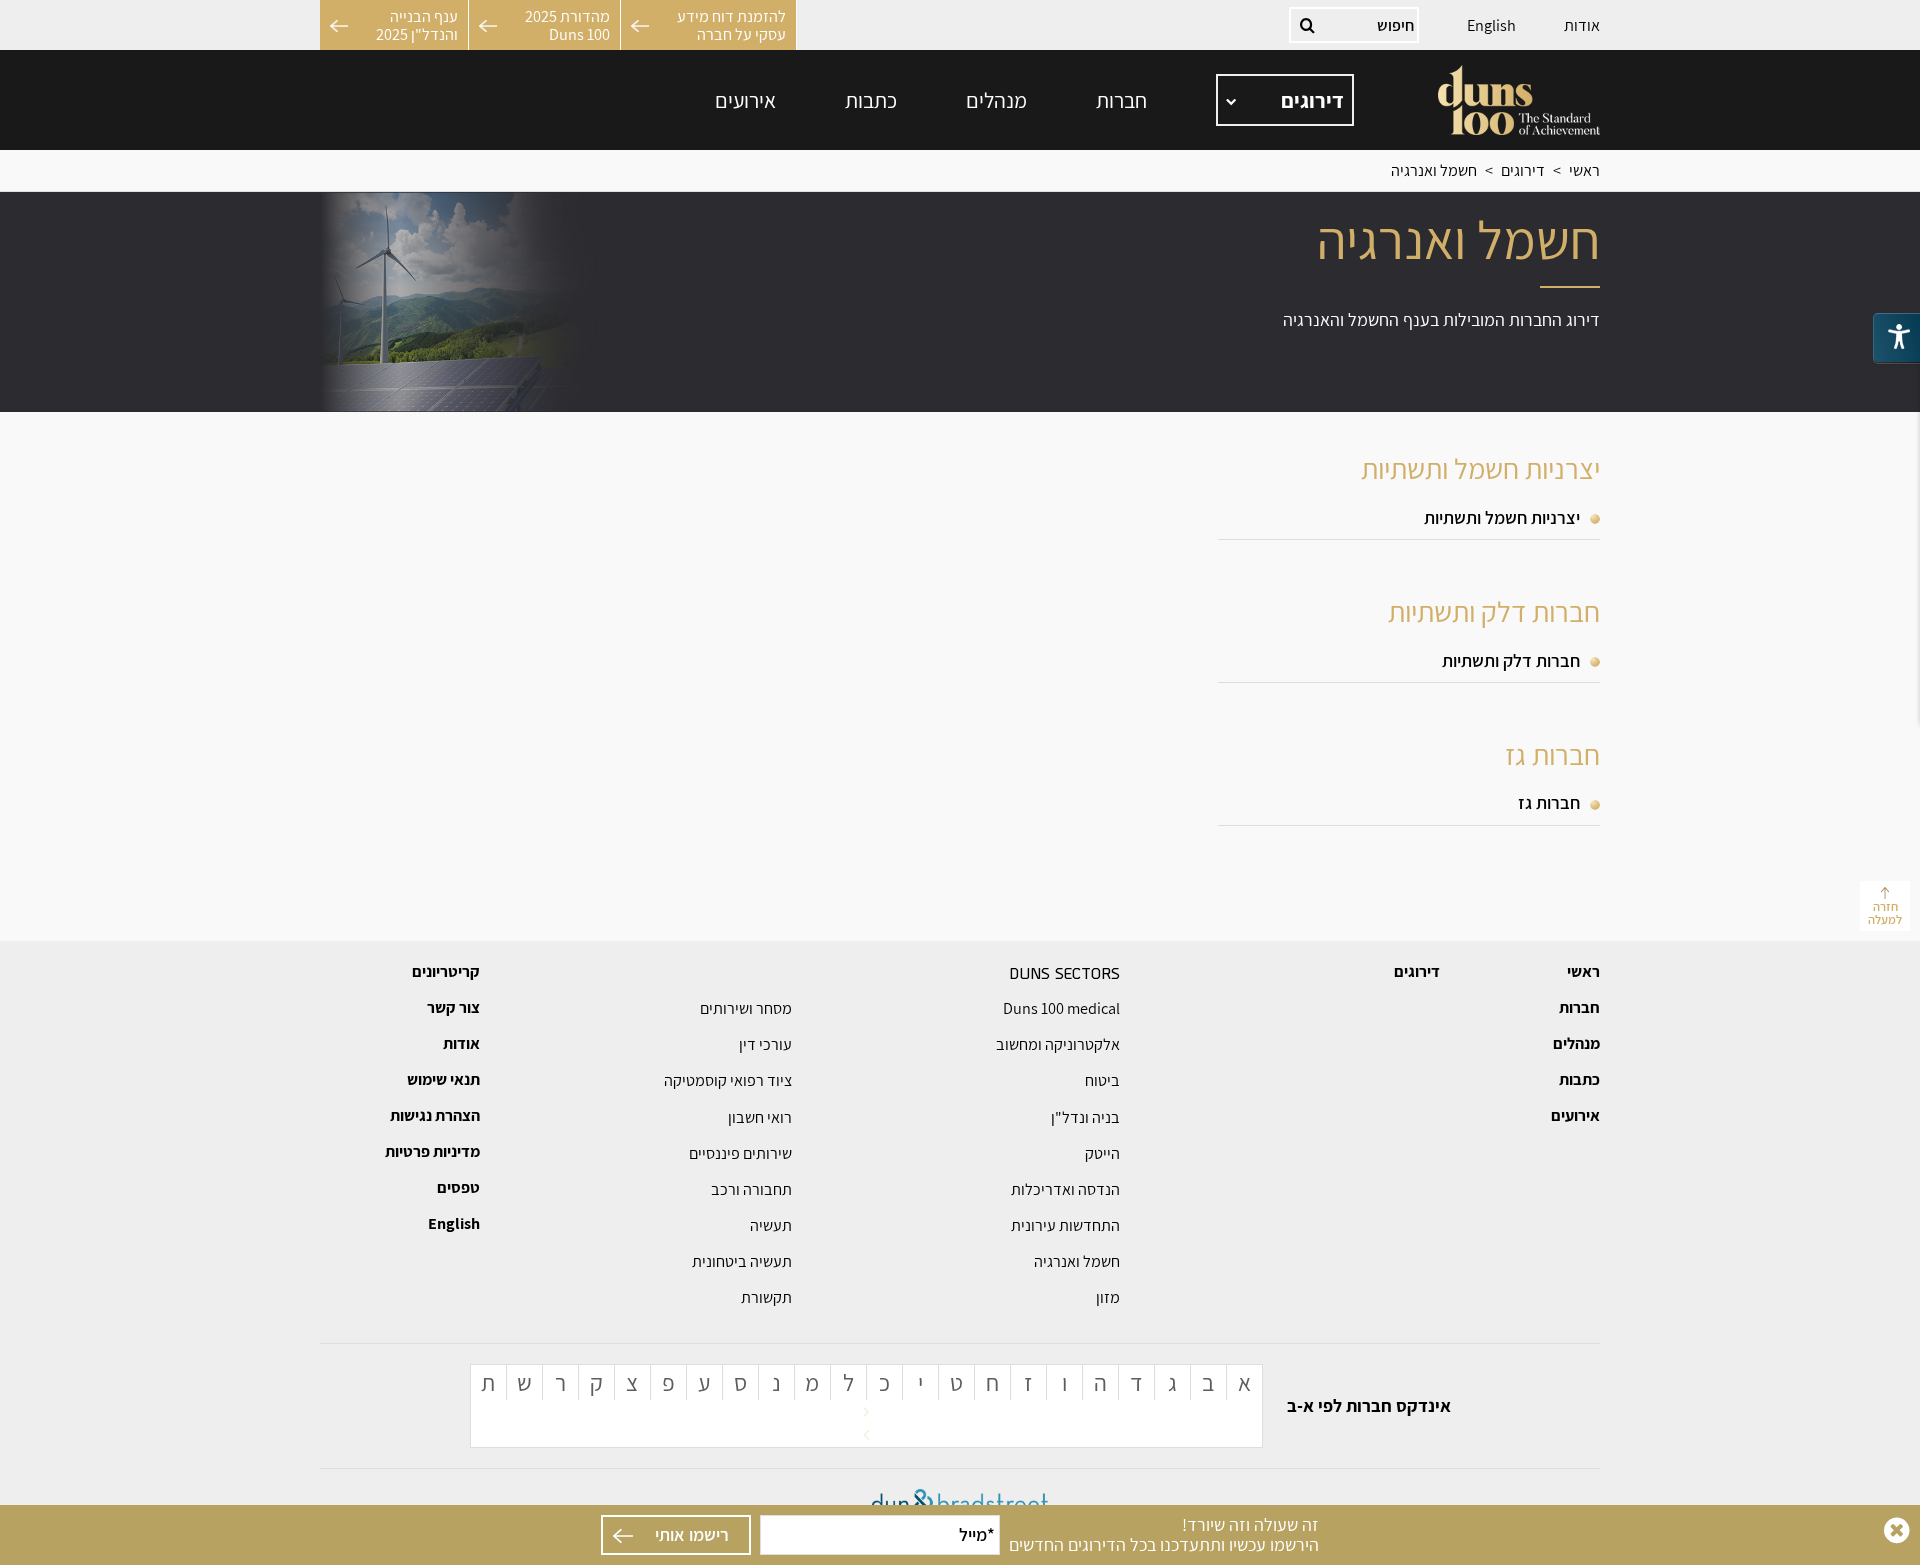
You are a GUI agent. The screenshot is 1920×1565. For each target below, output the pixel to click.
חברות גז (1549, 802)
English (1491, 25)
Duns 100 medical (1061, 1008)
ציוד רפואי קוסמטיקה (728, 1080)
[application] (1285, 100)
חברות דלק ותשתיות (1511, 660)
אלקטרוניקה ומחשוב (1058, 1044)
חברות (1121, 100)
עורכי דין (765, 1044)
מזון (1108, 1297)
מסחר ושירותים (746, 1008)
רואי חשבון (760, 1117)
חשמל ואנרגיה (1077, 1261)
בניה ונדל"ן (1085, 1117)
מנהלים (996, 100)
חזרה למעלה (1885, 913)
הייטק (1102, 1153)
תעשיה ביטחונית (742, 1261)
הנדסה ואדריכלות (1065, 1189)
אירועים (745, 100)
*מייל (977, 1534)
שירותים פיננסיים (740, 1153)
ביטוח (1102, 1080)
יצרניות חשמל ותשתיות (1502, 517)
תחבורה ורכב (751, 1189)
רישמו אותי (692, 1534)
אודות (1582, 25)
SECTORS (1064, 972)
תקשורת (766, 1297)
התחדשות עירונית (1065, 1225)
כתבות (871, 100)
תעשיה (771, 1225)
